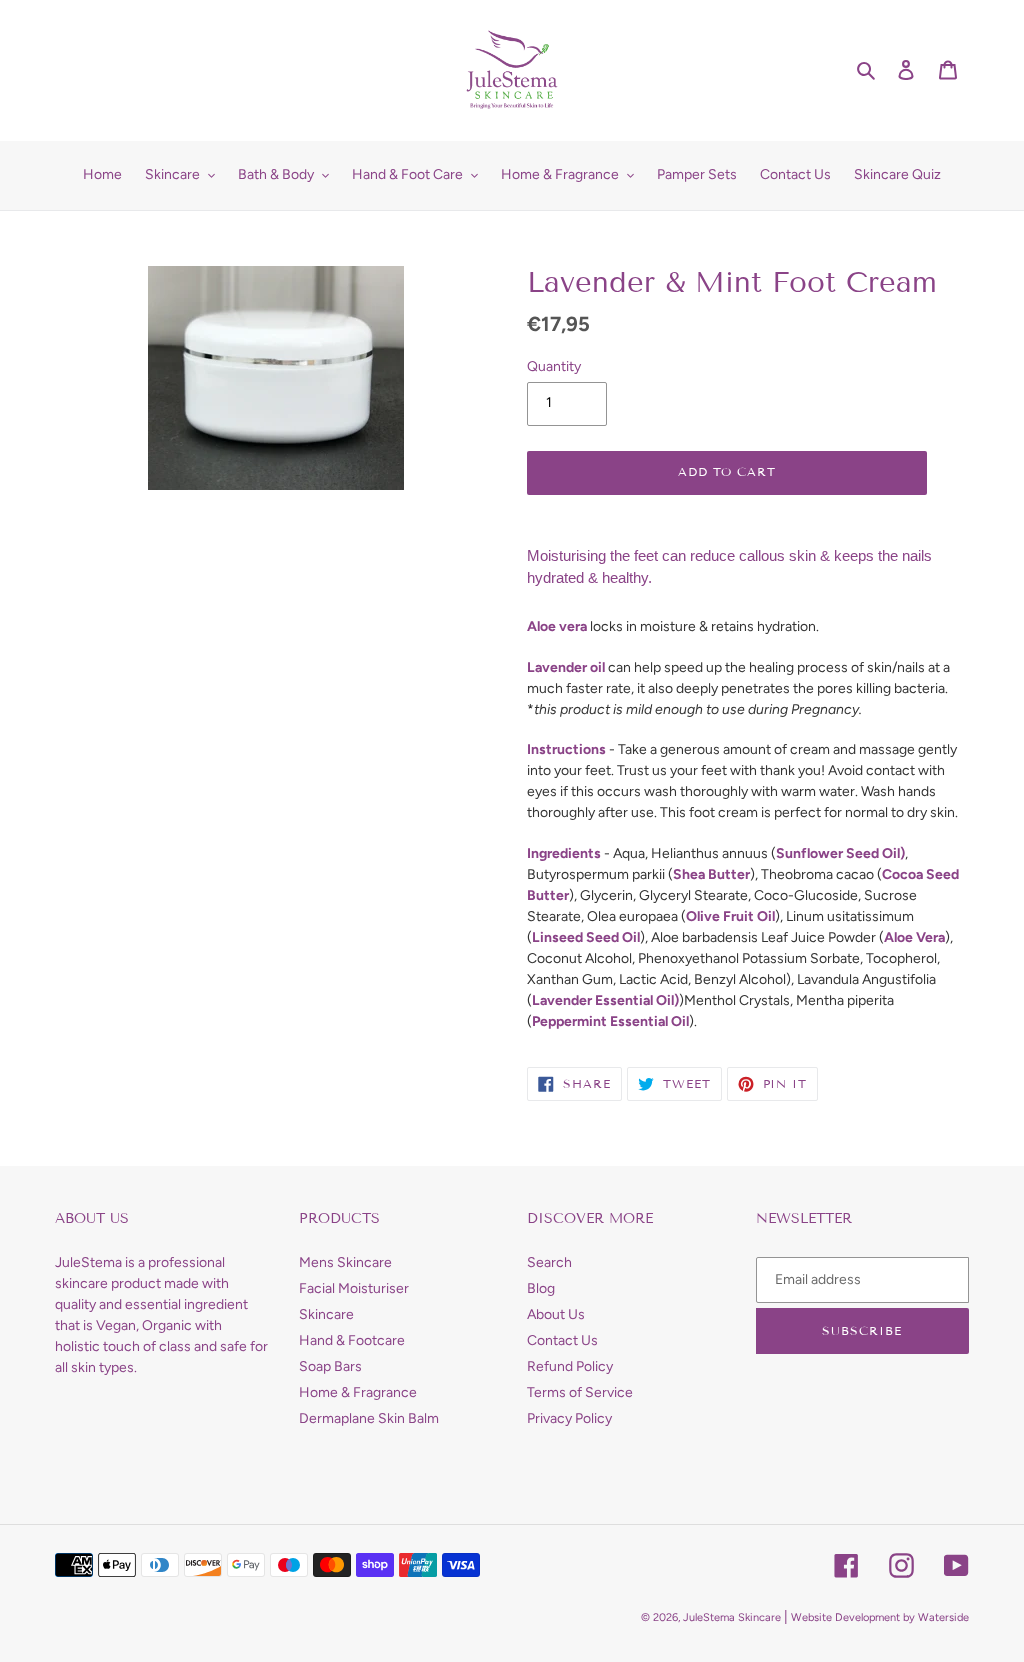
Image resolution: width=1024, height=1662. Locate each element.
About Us (556, 1314)
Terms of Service (580, 1392)
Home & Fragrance (358, 1392)
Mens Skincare (345, 1262)
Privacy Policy (569, 1418)
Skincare (326, 1314)
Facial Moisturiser (354, 1288)
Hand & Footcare (352, 1340)
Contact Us (562, 1340)
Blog (541, 1288)
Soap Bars (330, 1366)
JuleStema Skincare (732, 1617)
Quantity (554, 366)
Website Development (845, 1617)
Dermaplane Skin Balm (369, 1418)
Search (549, 1262)
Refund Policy (570, 1366)
